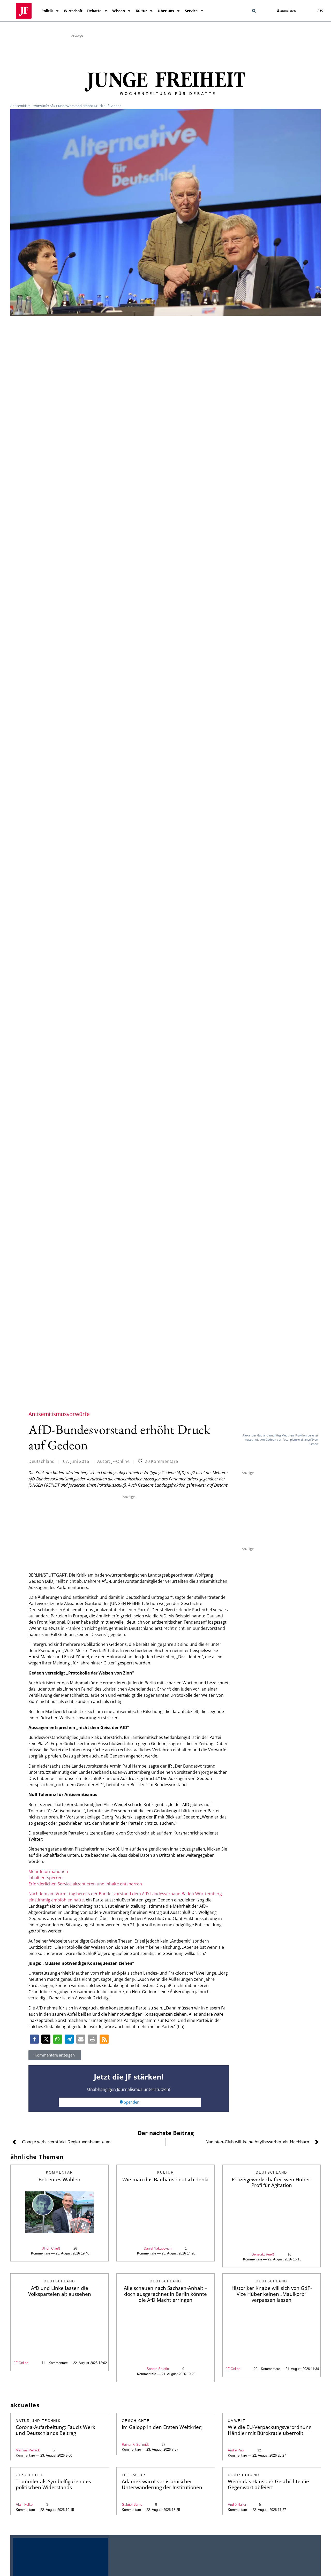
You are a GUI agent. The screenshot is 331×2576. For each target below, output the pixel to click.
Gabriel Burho (132, 2505)
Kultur (141, 11)
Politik (47, 11)
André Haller (237, 2505)
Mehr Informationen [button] (48, 1871)
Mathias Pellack (28, 2450)
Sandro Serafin (158, 2369)
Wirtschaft (73, 11)
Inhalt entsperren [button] (46, 1878)
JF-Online (21, 2363)
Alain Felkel (25, 2505)
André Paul (236, 2450)
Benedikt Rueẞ (263, 2254)
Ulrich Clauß (51, 2248)
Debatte (94, 11)
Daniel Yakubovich (158, 2248)
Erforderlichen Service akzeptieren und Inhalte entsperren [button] (85, 1884)
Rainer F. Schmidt (135, 2445)
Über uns (166, 11)
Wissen (119, 11)
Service (191, 11)
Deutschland (42, 1461)
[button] (254, 11)
